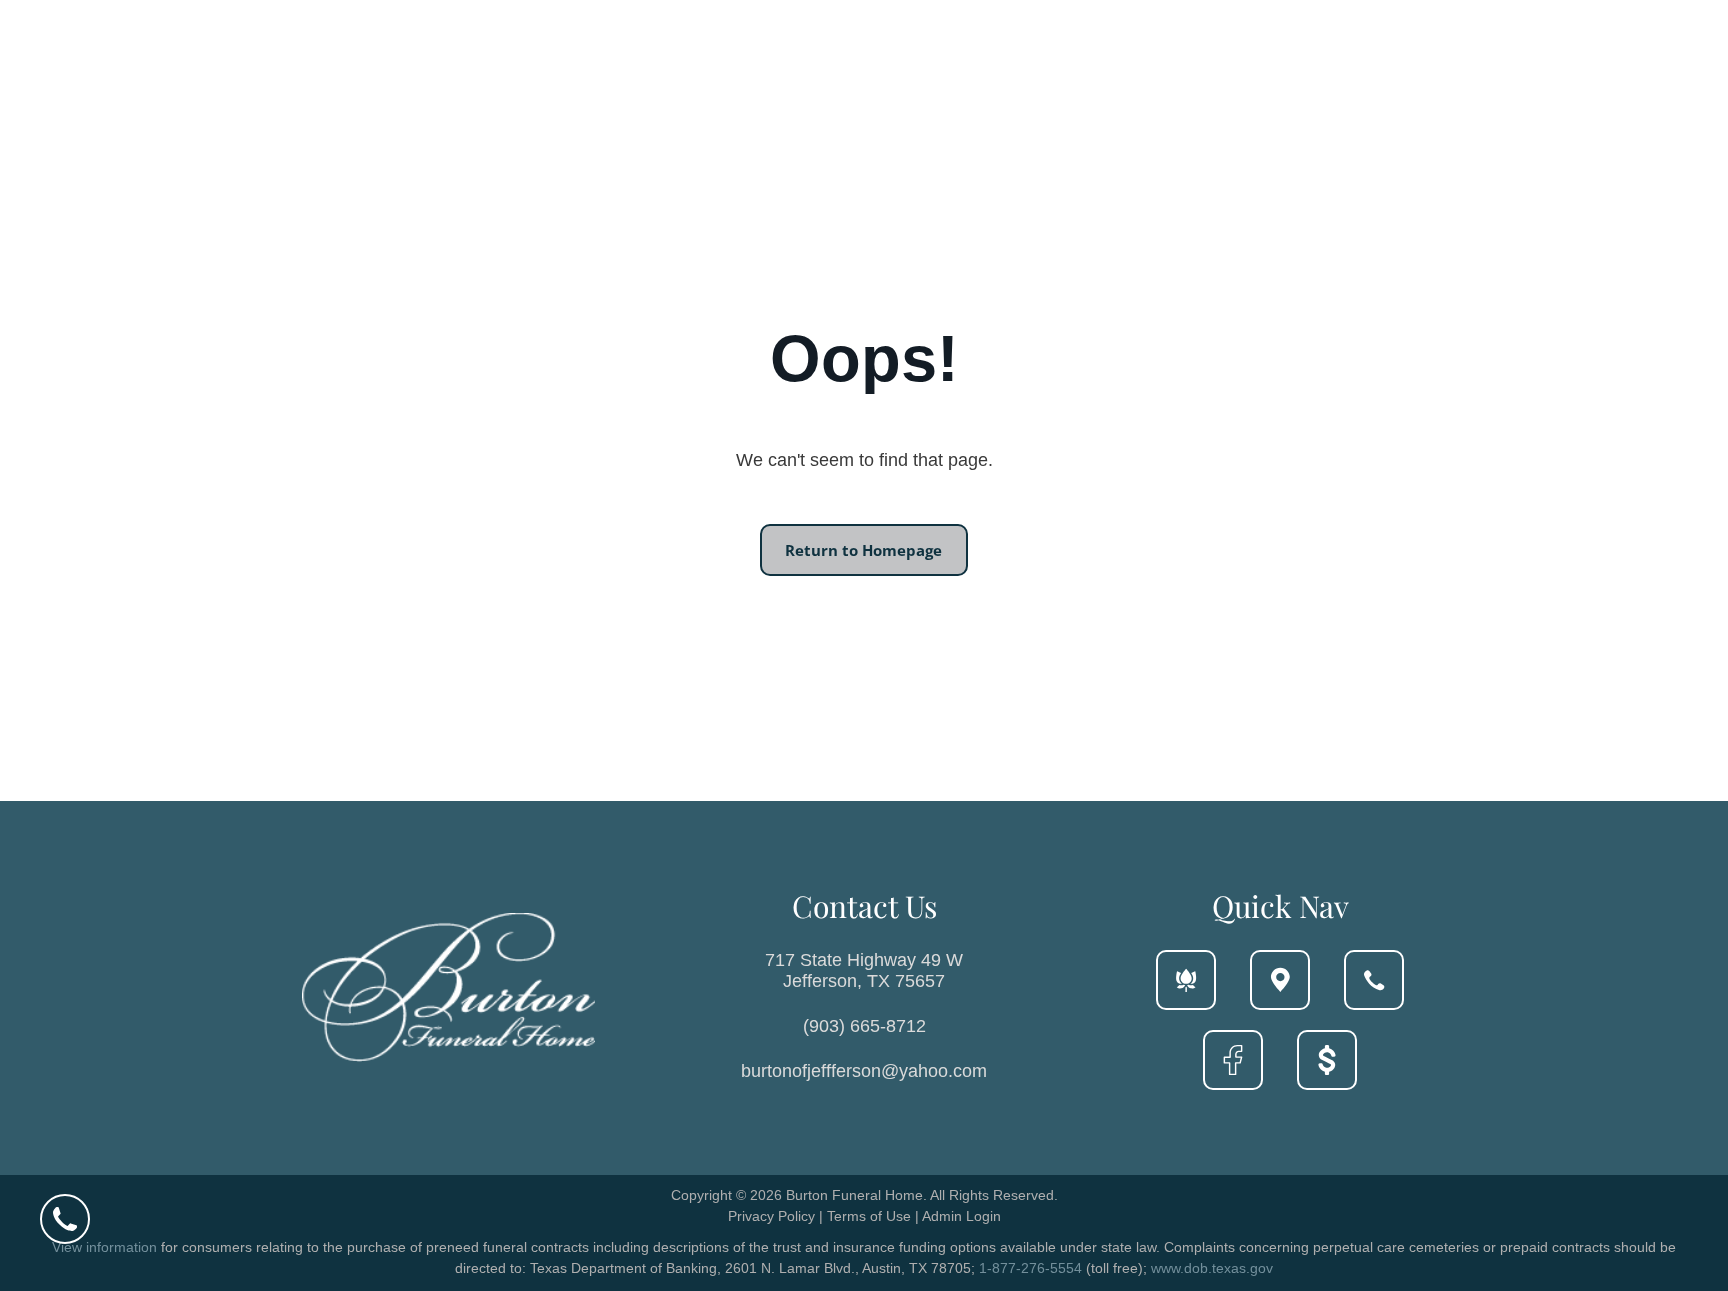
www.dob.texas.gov (1212, 1268)
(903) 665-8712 (864, 1026)
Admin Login (961, 1216)
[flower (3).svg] (1186, 992)
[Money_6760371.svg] (1327, 1072)
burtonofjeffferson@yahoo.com (864, 1071)
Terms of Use (869, 1216)
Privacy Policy (771, 1216)
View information (104, 1247)
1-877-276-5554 (1030, 1268)
